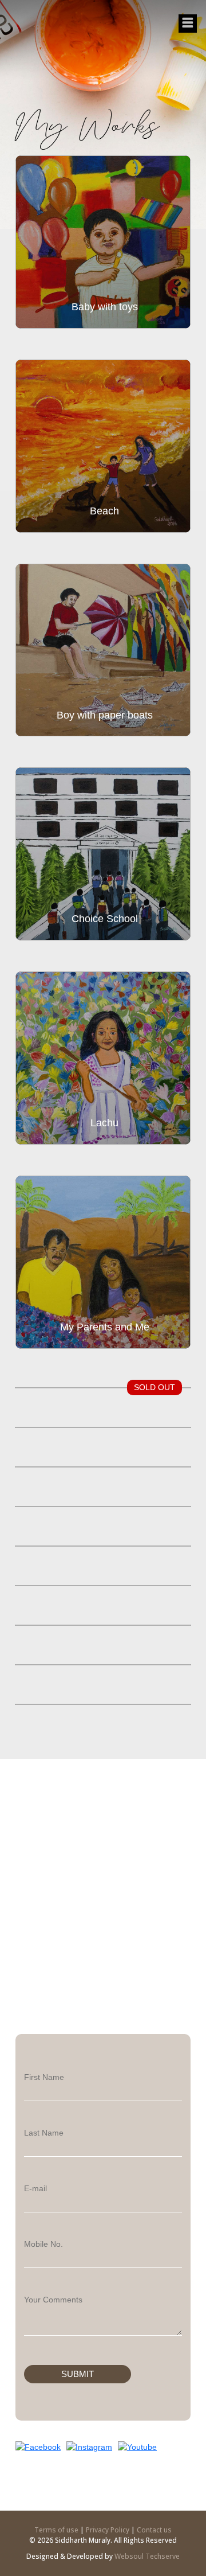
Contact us (154, 2530)
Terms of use (57, 2530)
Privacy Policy (108, 2530)
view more (54, 311)
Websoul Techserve (147, 2556)
